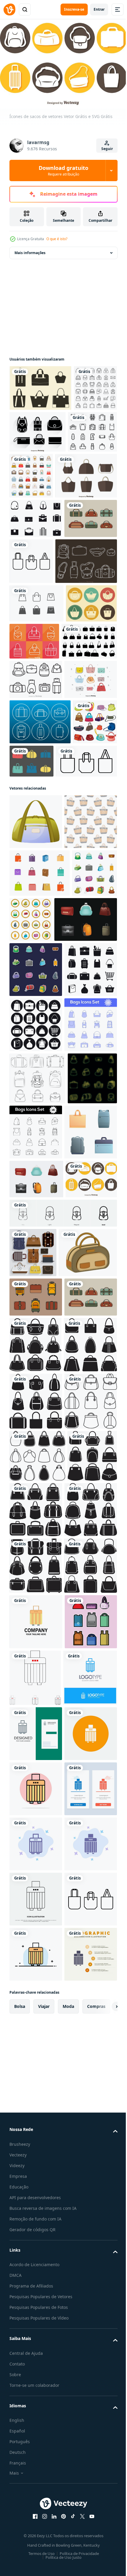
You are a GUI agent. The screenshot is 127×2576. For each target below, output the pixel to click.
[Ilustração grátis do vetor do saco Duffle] (78, 932)
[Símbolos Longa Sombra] (88, 734)
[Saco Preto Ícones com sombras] (83, 429)
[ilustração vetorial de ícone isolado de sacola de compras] (36, 696)
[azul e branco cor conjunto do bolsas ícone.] (36, 1454)
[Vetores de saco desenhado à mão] (40, 654)
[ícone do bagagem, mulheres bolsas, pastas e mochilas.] (37, 1508)
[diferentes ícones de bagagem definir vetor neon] (34, 1560)
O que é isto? (57, 239)
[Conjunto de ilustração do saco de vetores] (36, 605)
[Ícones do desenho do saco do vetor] (36, 811)
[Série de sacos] (31, 938)
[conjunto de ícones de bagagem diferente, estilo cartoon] (32, 1192)
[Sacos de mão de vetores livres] (35, 735)
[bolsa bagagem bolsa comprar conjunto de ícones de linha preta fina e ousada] (90, 2515)
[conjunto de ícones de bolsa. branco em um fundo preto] (36, 1399)
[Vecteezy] (9, 9)
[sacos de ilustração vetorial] (33, 1776)
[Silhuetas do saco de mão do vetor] (40, 385)
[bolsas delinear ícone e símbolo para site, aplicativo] (34, 475)
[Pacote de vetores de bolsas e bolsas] (36, 566)
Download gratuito (63, 170)
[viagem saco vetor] (39, 1826)
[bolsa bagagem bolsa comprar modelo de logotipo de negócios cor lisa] (36, 2459)
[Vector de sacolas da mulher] (36, 851)
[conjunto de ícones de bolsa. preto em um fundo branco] (36, 1344)
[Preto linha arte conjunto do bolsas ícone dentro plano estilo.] (87, 1562)
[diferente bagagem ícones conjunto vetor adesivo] (36, 1289)
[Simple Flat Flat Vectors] (40, 523)
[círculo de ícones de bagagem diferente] (78, 1191)
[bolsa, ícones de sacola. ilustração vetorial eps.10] (86, 608)
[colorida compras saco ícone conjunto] (40, 1145)
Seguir (107, 149)
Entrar (99, 9)
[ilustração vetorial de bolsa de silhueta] (37, 773)
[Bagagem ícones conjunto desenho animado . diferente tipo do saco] (36, 1617)
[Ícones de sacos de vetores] (35, 1703)
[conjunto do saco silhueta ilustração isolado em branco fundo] (35, 1957)
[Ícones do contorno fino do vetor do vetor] (40, 893)
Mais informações (30, 250)
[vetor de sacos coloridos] (36, 2515)
